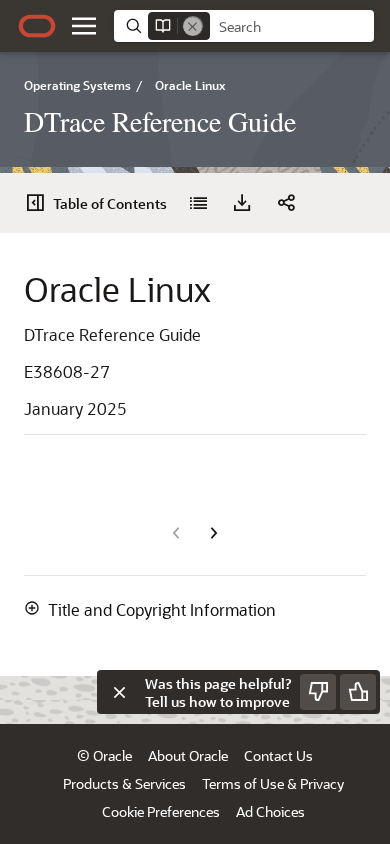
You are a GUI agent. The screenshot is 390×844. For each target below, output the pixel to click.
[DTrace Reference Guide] (198, 203)
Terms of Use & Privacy (273, 783)
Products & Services (124, 783)
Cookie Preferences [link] (161, 811)
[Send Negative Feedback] (318, 692)
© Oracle (104, 755)
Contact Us (278, 755)
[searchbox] (292, 27)
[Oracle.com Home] (37, 26)
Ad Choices (270, 811)
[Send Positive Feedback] (358, 692)
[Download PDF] (242, 203)
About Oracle (188, 755)
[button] (84, 26)
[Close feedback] (119, 692)
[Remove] (193, 26)
